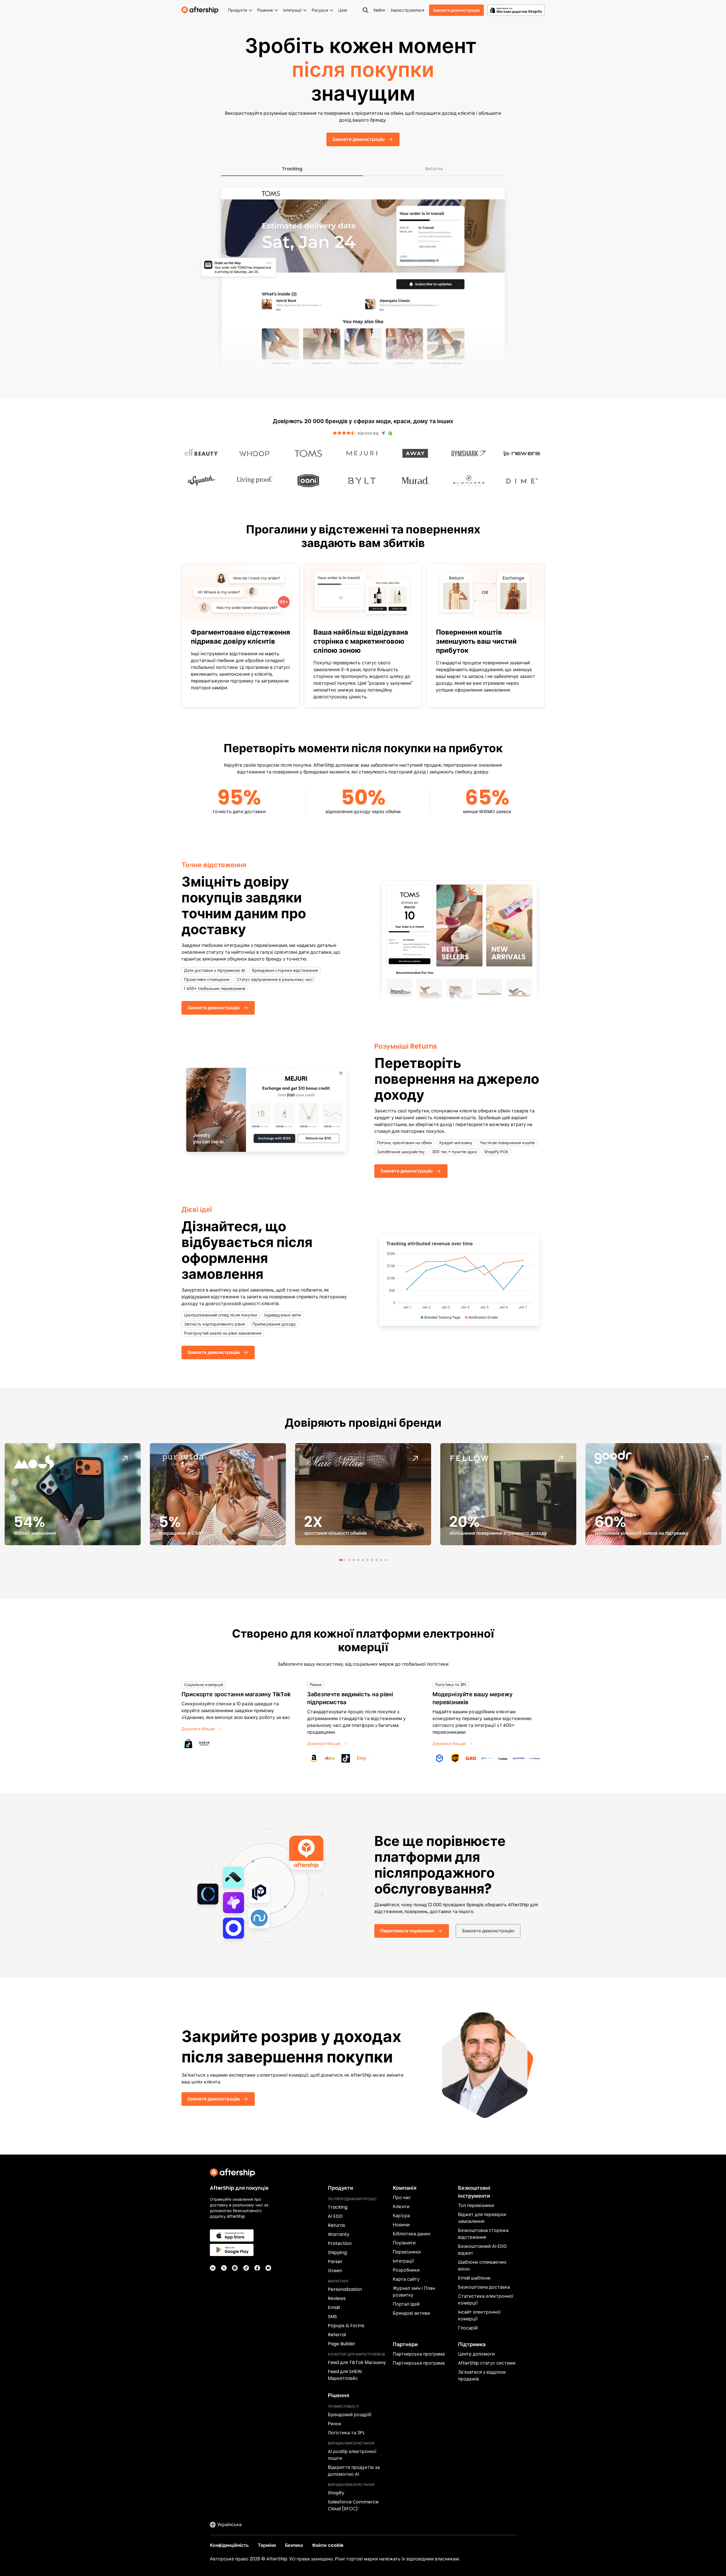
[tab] (340, 1560)
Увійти (379, 10)
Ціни (343, 10)
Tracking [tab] (292, 169)
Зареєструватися (407, 10)
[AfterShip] (201, 10)
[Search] (366, 10)
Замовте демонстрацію (456, 10)
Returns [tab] (434, 169)
